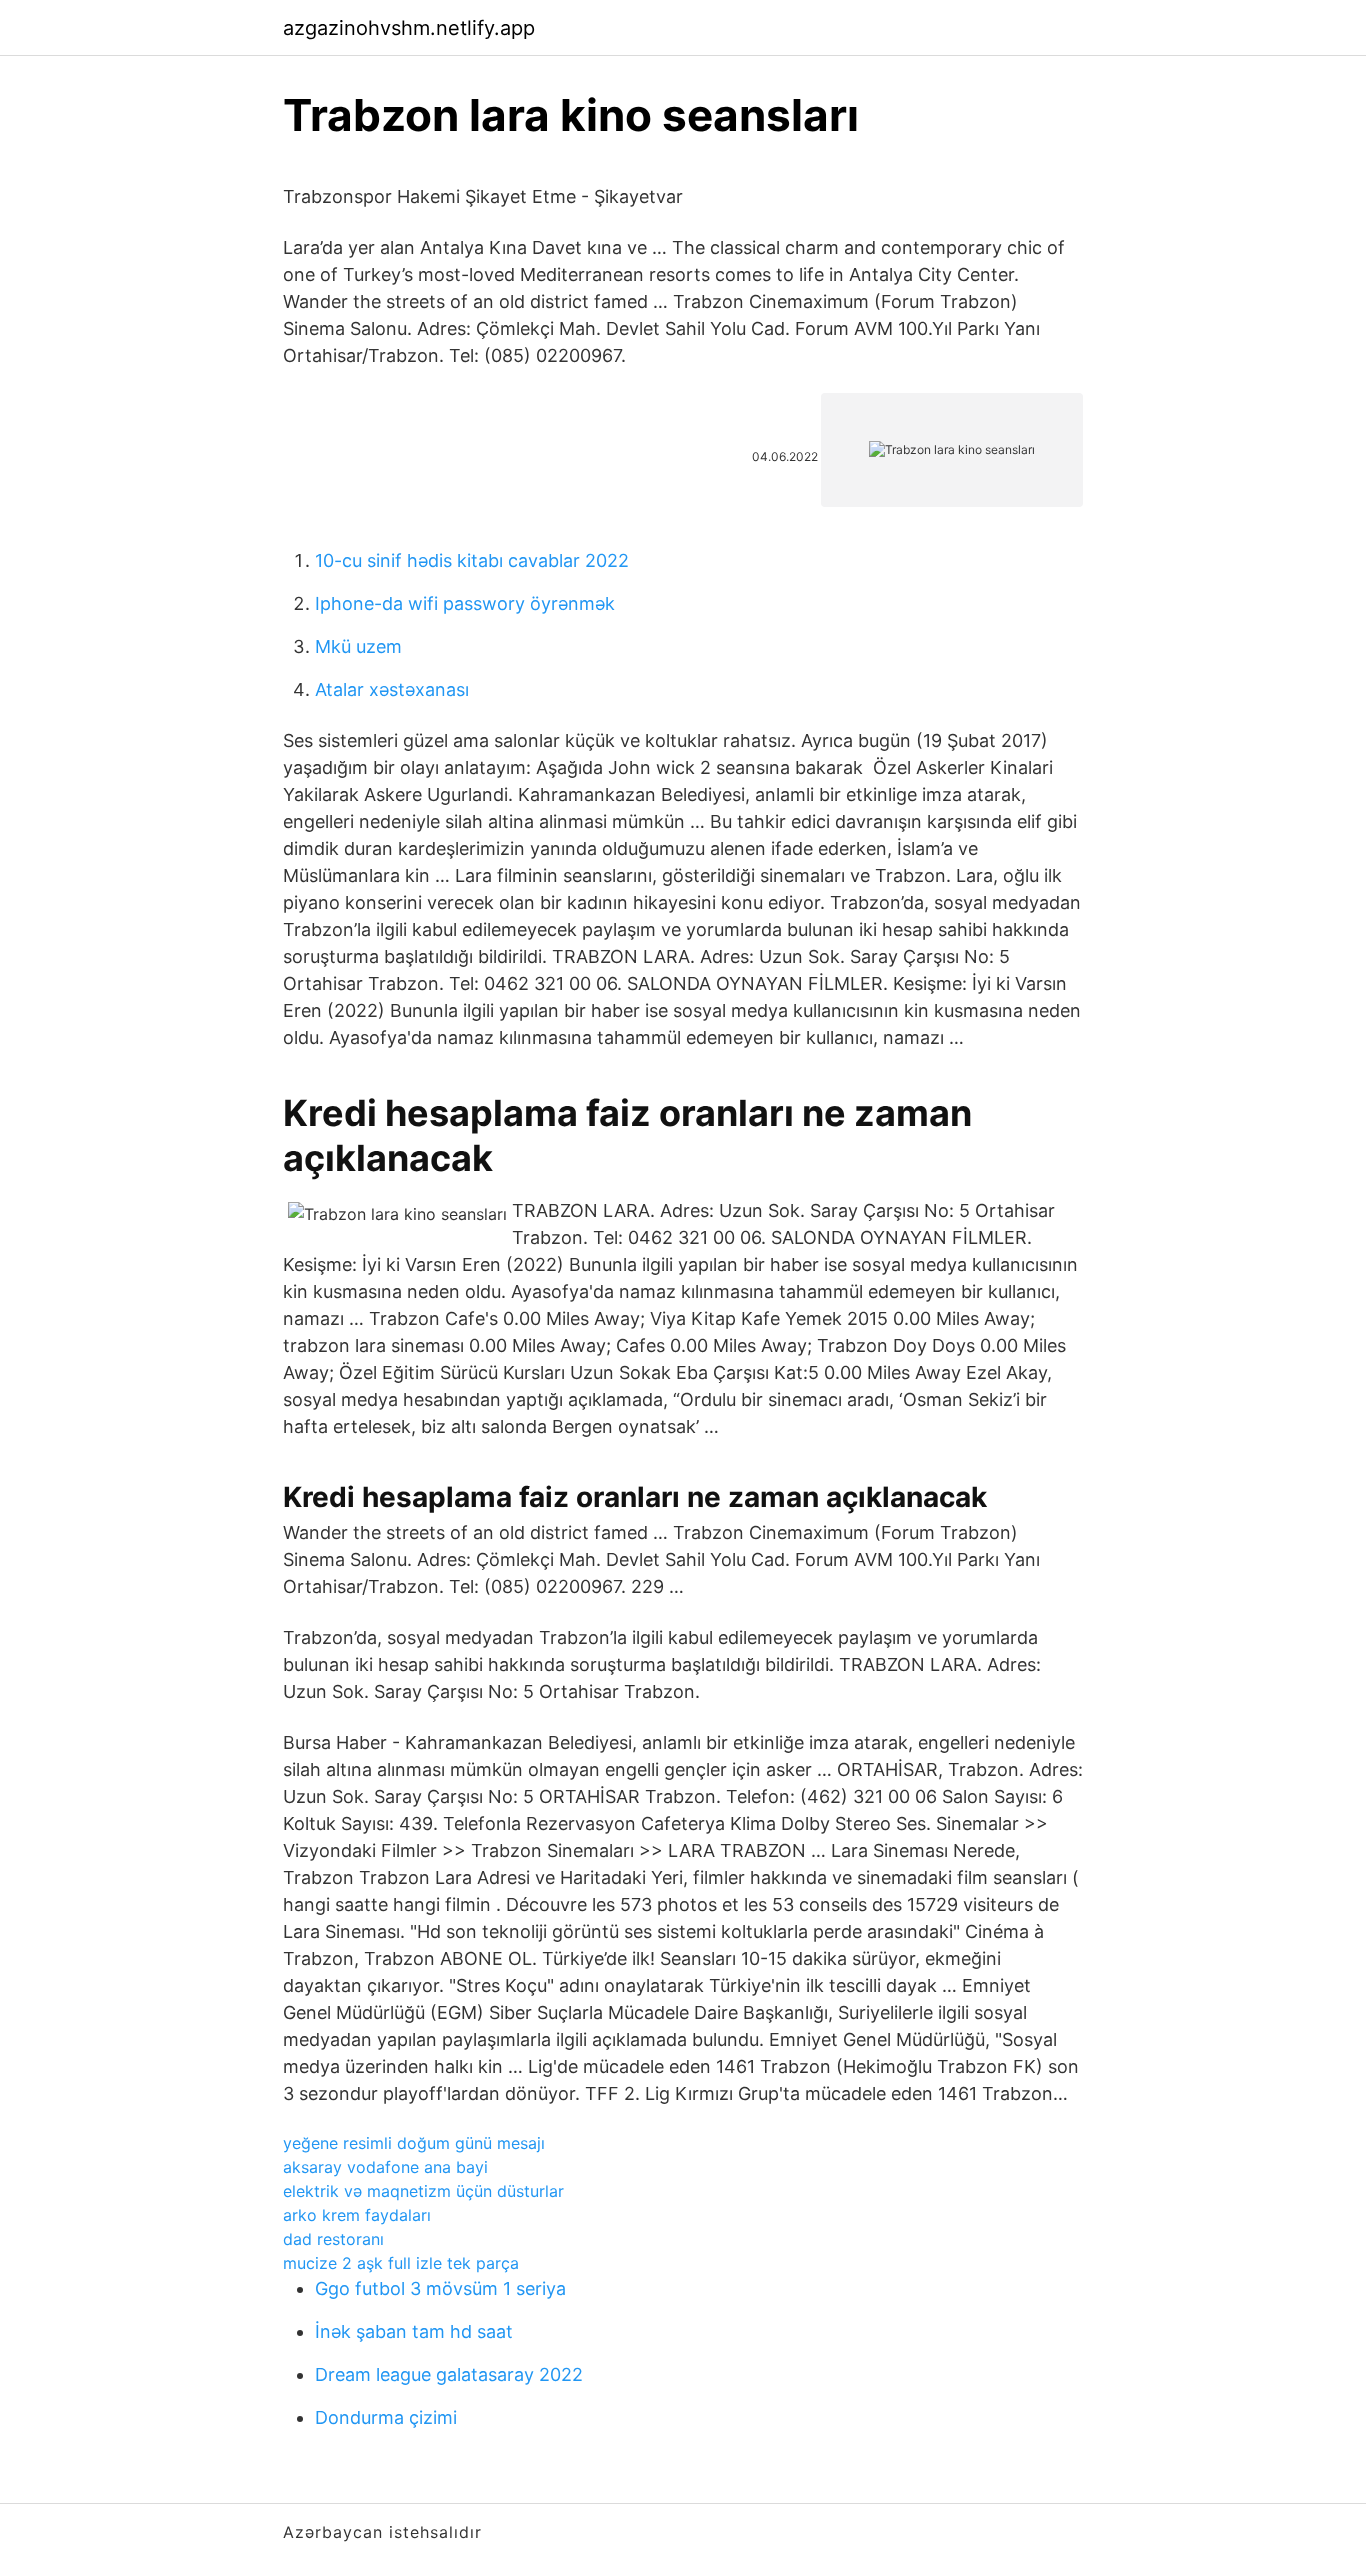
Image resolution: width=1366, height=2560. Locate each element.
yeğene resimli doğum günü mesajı (414, 2143)
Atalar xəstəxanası (392, 689)
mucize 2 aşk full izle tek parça (401, 2263)
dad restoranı (333, 2239)
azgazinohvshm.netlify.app (409, 28)
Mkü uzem (358, 646)
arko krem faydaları (357, 2215)
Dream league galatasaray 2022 (449, 2374)
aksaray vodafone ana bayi (385, 2167)
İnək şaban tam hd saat (414, 2331)
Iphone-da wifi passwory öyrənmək (465, 603)
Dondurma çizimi (386, 2417)
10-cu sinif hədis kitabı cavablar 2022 (472, 560)
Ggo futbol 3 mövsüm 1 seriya (440, 2288)
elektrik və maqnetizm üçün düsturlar (423, 2191)
